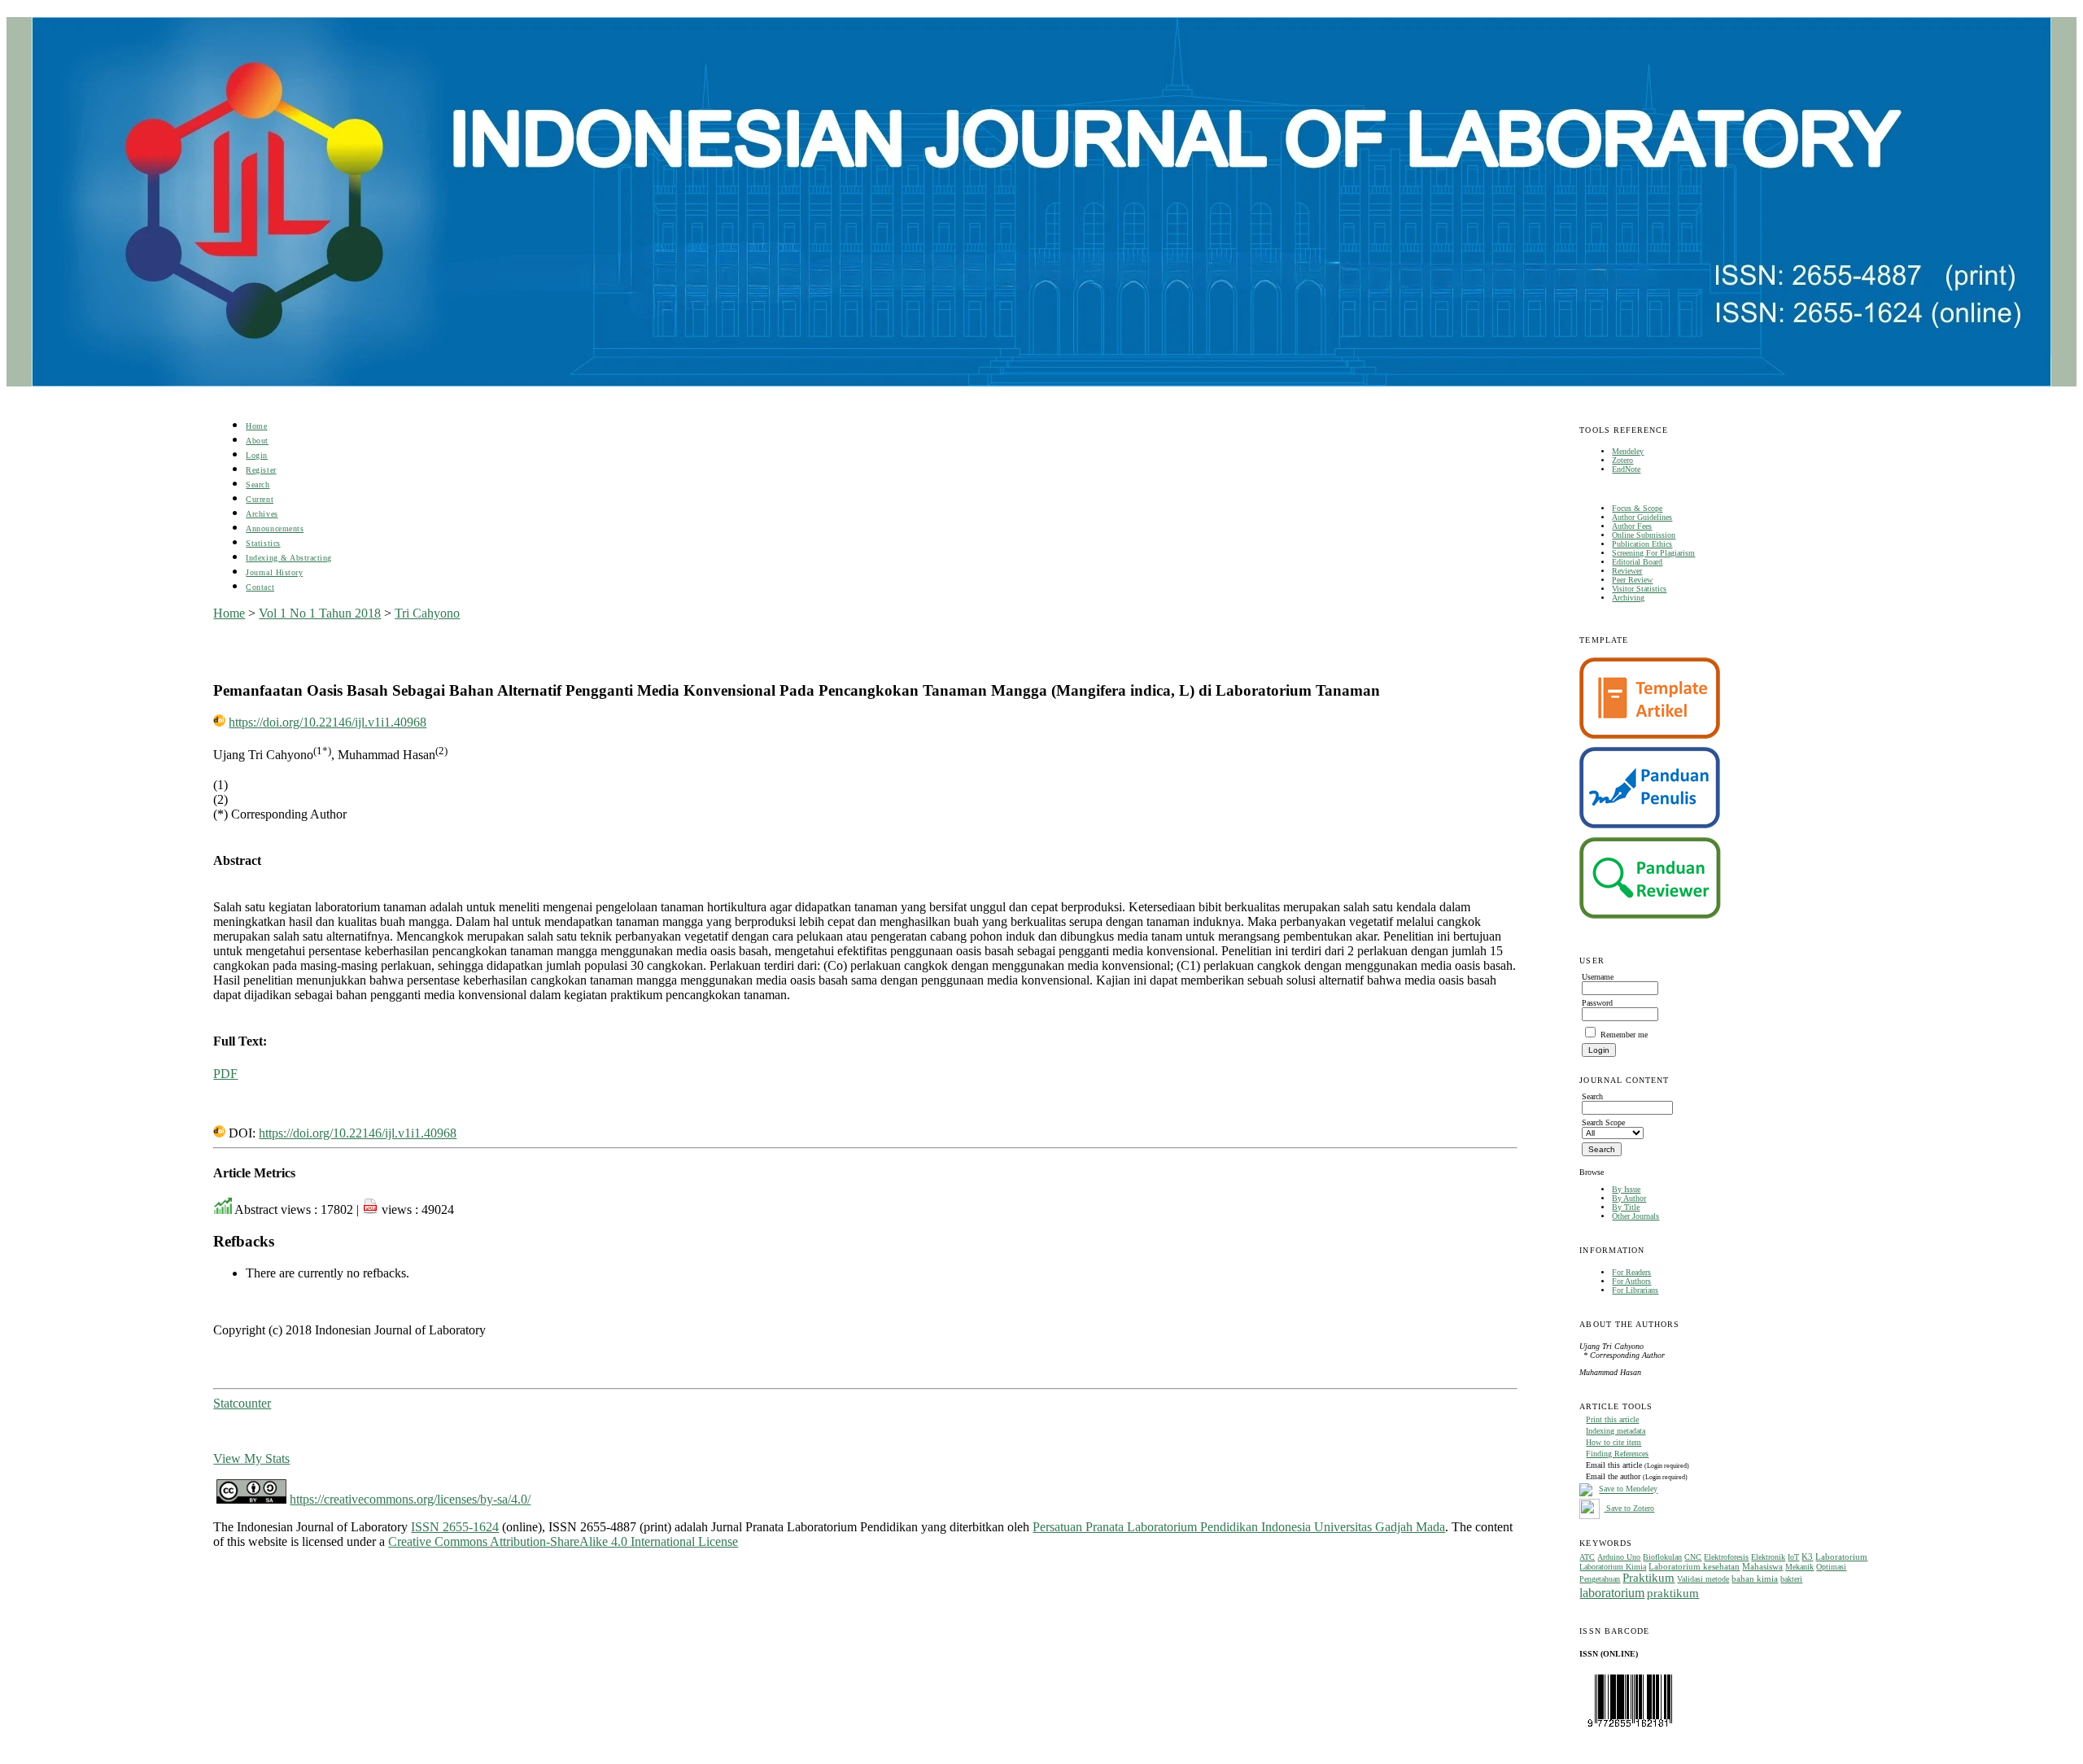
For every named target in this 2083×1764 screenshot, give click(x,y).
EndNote (1626, 469)
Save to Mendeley (1628, 1489)
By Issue (1626, 1189)
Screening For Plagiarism (1653, 553)
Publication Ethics (1642, 544)
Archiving (1628, 598)
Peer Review (1632, 580)
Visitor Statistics (1639, 589)
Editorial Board (1637, 562)
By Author (1629, 1198)
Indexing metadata (1616, 1431)
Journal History (274, 572)
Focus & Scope (1637, 508)
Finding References (1617, 1454)
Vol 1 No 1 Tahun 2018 (320, 613)
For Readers (1631, 1272)
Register (261, 470)
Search (258, 485)
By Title (1626, 1207)
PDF (225, 1074)
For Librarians (1635, 1290)
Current (260, 499)
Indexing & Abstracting (288, 558)
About (257, 441)
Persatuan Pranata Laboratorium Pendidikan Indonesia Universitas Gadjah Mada (1239, 1527)
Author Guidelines (1642, 517)
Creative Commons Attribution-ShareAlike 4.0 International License (563, 1541)
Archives (262, 514)
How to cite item (1614, 1442)
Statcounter (242, 1403)
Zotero (1622, 460)
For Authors (1631, 1281)
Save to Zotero (1629, 1508)
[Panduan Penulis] (1650, 825)
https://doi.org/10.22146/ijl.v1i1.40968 (328, 722)
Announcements (275, 528)
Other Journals (1635, 1216)
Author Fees (1632, 526)
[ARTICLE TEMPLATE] (1650, 736)
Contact (260, 587)
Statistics (263, 543)
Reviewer (1627, 571)
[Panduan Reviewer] (1650, 916)
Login (257, 455)
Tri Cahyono (427, 613)
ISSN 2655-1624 (455, 1527)
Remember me (1624, 1035)
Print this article (1612, 1419)
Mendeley (1628, 451)
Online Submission (1644, 535)
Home (256, 426)
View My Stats (251, 1458)
